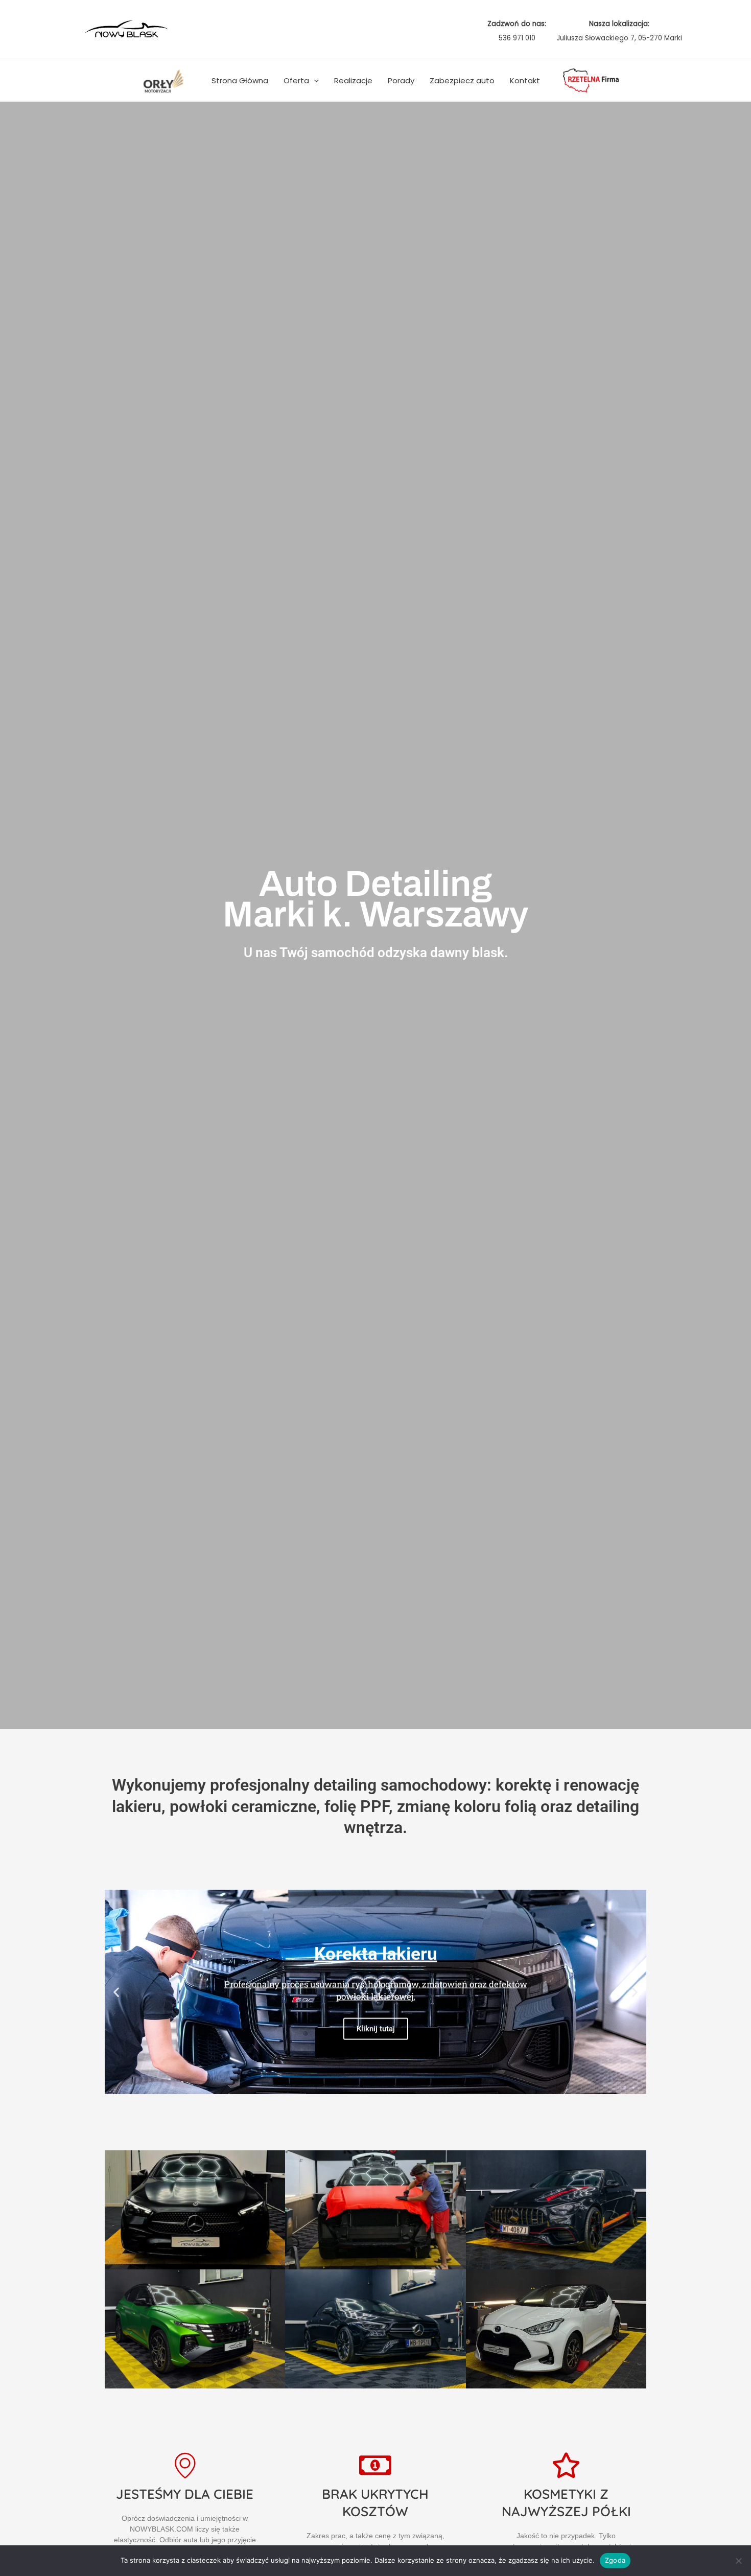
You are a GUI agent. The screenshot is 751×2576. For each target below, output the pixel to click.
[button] (314, 81)
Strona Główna (240, 80)
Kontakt (525, 80)
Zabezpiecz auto (462, 80)
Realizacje (353, 80)
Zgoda (615, 2560)
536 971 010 (517, 38)
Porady (401, 80)
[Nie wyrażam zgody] (738, 2561)
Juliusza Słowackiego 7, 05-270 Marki (619, 38)
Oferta (296, 80)
